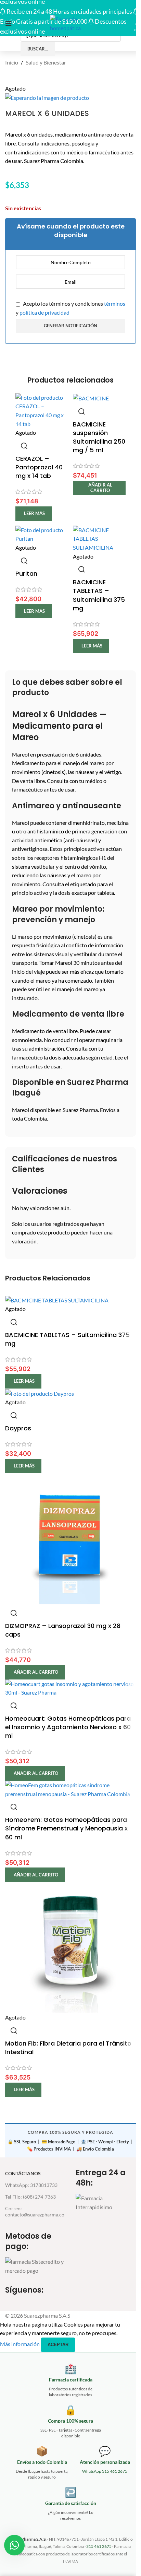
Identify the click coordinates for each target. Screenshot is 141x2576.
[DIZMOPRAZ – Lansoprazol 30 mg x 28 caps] (70, 1538)
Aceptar (58, 2345)
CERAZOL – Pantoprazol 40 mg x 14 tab (39, 467)
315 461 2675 (99, 2546)
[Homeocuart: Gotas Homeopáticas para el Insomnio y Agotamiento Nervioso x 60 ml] (70, 1687)
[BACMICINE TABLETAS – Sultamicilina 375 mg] (99, 538)
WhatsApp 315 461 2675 (105, 2471)
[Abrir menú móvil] (9, 23)
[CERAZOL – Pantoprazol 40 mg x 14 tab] (42, 410)
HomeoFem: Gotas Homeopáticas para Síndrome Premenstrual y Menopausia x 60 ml (66, 1828)
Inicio (12, 62)
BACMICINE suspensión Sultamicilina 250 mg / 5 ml (99, 437)
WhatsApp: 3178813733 (31, 2185)
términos (115, 303)
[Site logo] (70, 22)
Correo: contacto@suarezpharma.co (35, 2211)
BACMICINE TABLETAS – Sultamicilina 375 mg (99, 595)
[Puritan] (42, 533)
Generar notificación (70, 326)
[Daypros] (40, 1393)
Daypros (18, 1428)
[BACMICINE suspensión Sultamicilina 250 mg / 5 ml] (91, 397)
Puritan (26, 573)
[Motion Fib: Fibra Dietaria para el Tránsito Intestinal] (70, 1947)
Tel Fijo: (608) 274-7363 (30, 2197)
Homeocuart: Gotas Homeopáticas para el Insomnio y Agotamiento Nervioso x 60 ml (68, 1727)
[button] (99, 488)
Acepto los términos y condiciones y (70, 308)
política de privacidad (44, 312)
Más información (20, 2344)
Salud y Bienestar (46, 62)
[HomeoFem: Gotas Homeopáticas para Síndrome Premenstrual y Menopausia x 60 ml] (70, 1789)
